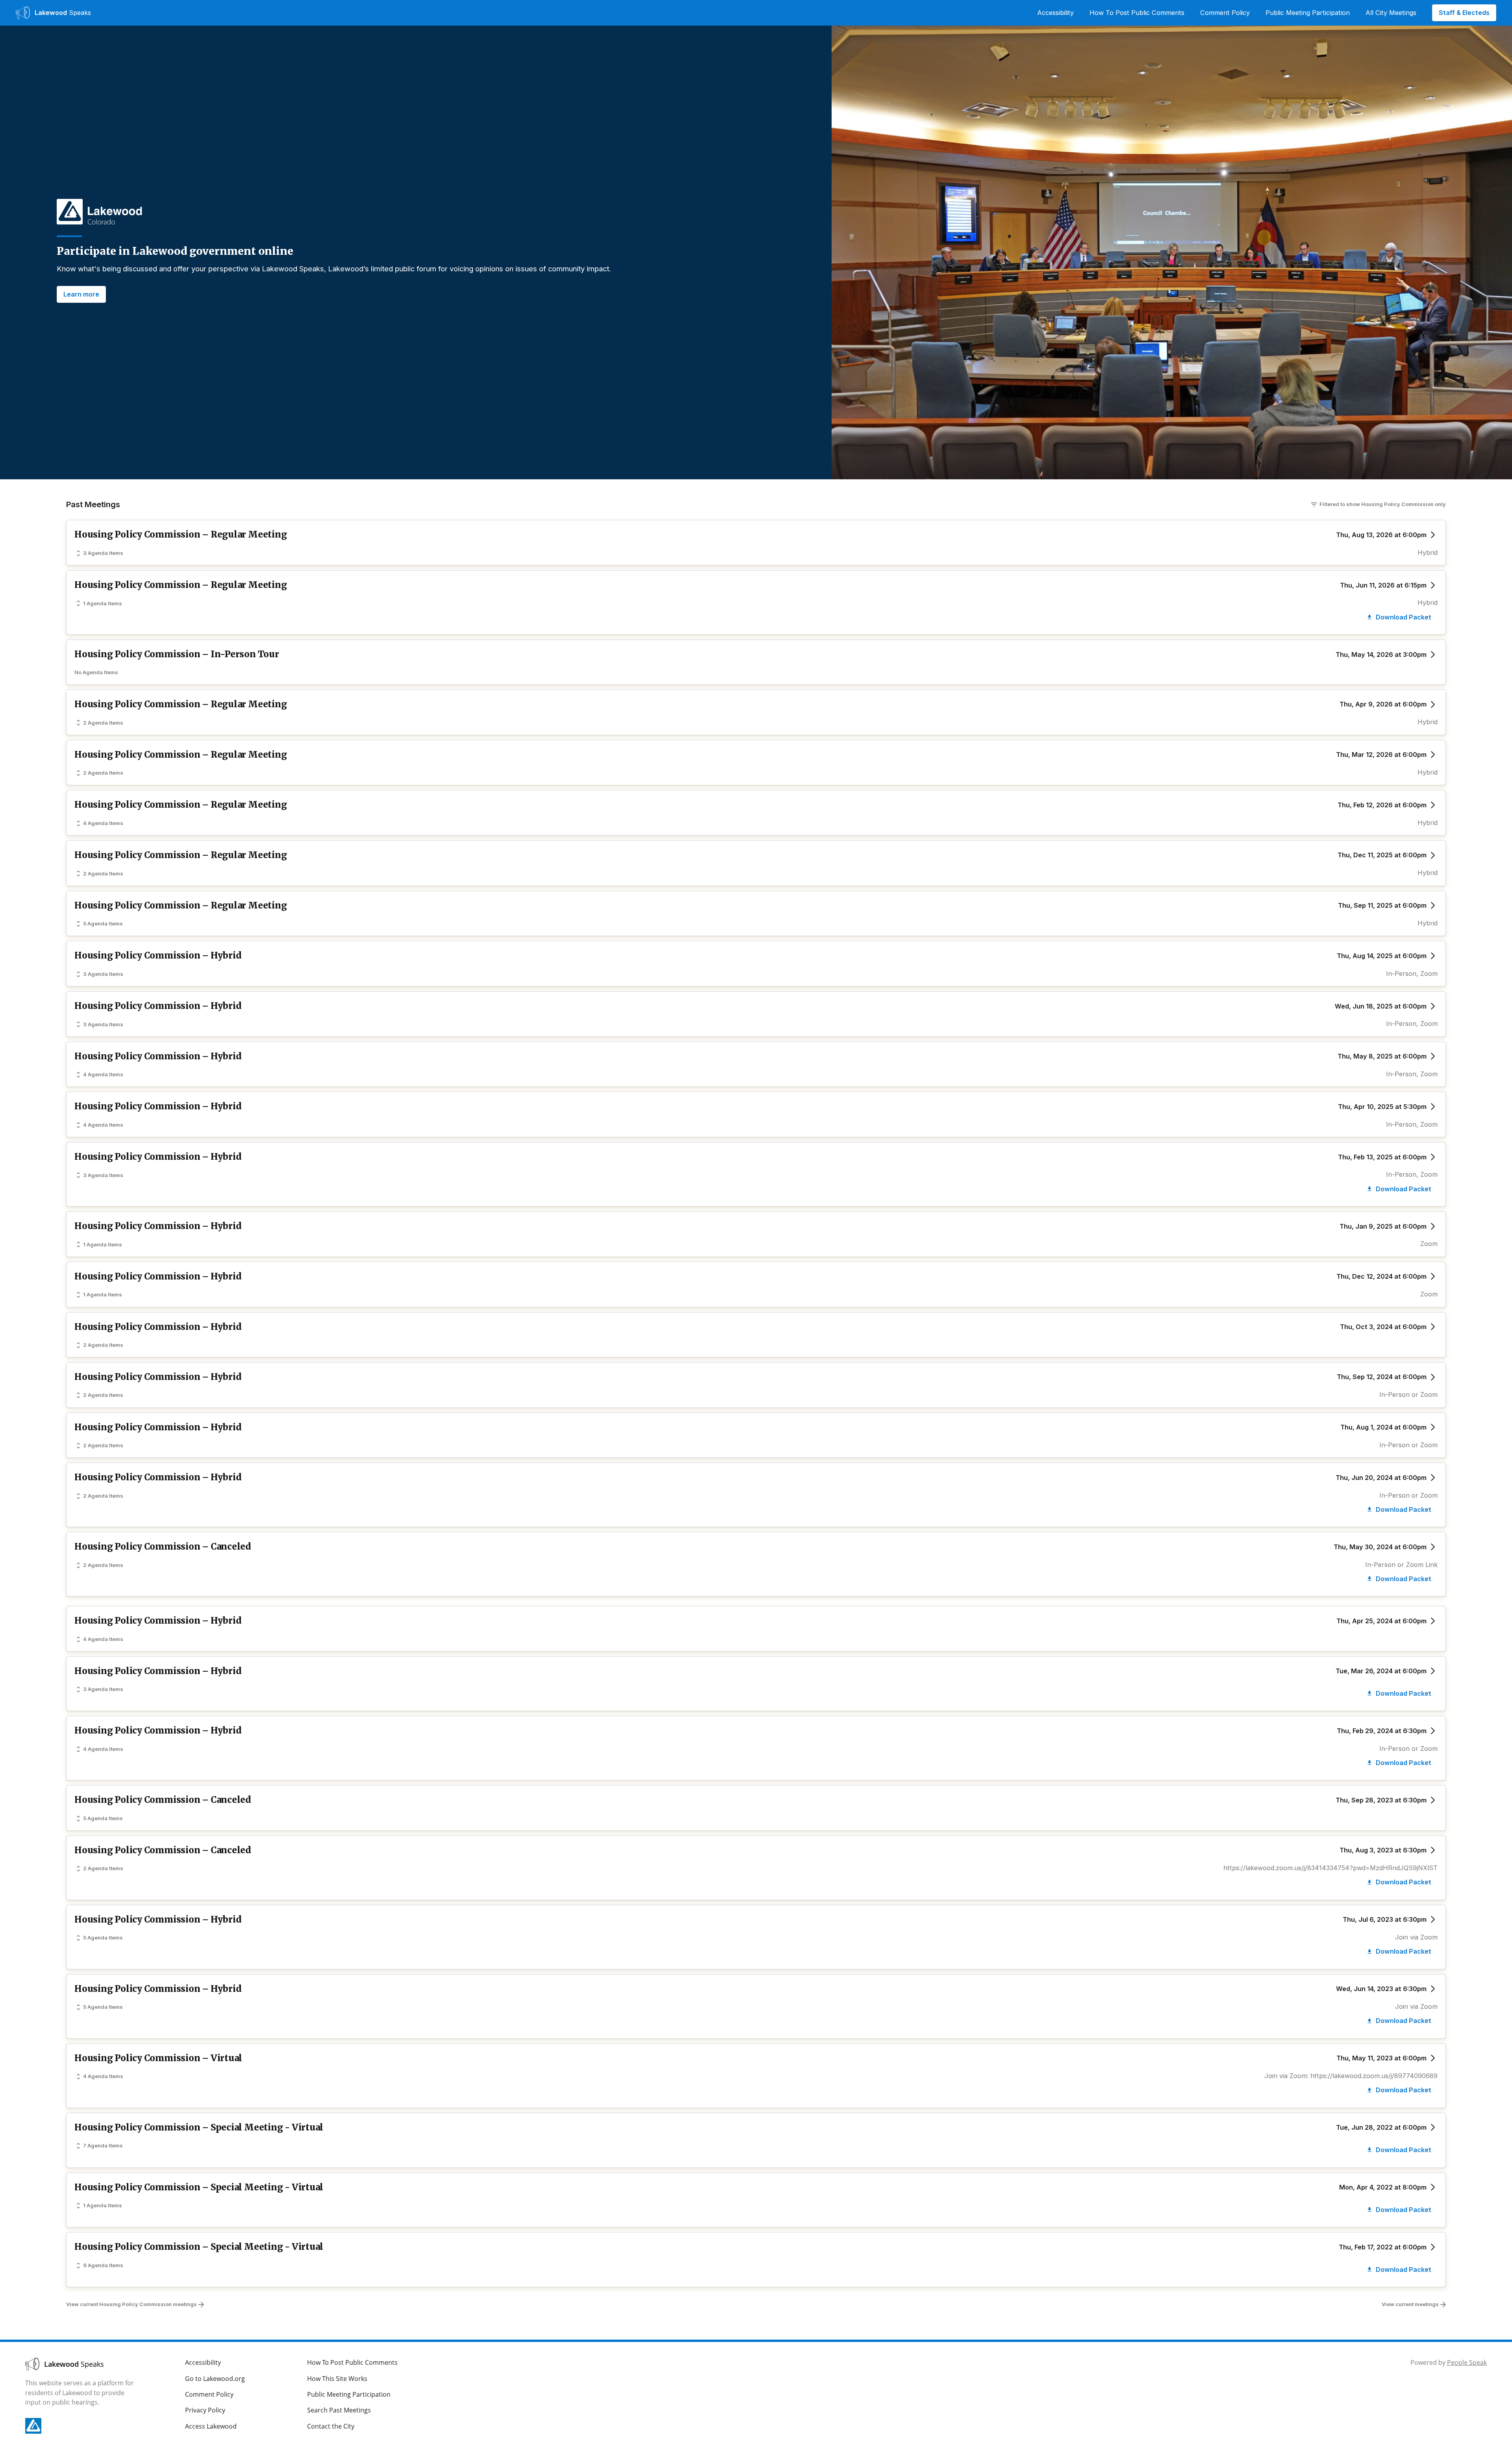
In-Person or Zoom (1408, 1394)
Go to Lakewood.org (215, 2379)
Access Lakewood (211, 2426)
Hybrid (1428, 553)
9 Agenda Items (103, 2265)
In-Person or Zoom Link (1401, 1565)
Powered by (1449, 2362)
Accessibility (1055, 13)
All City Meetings (1391, 13)
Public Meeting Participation (1308, 13)
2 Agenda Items (103, 723)
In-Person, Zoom (1412, 973)
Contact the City (331, 2426)
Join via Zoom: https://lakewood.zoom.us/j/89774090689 (1351, 2076)
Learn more (81, 294)
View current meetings (1410, 2304)
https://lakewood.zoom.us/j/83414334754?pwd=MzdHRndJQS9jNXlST (1330, 1868)
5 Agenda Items (103, 923)
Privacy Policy (205, 2410)
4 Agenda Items (103, 823)
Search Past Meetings (339, 2410)
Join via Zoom (1416, 1937)
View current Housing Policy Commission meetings (132, 2304)
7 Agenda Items (103, 2145)
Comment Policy (1225, 13)
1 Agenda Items (103, 603)
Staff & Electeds (1464, 13)
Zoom (1429, 1244)
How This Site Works (337, 2379)
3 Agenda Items (103, 553)
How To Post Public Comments (1137, 13)
